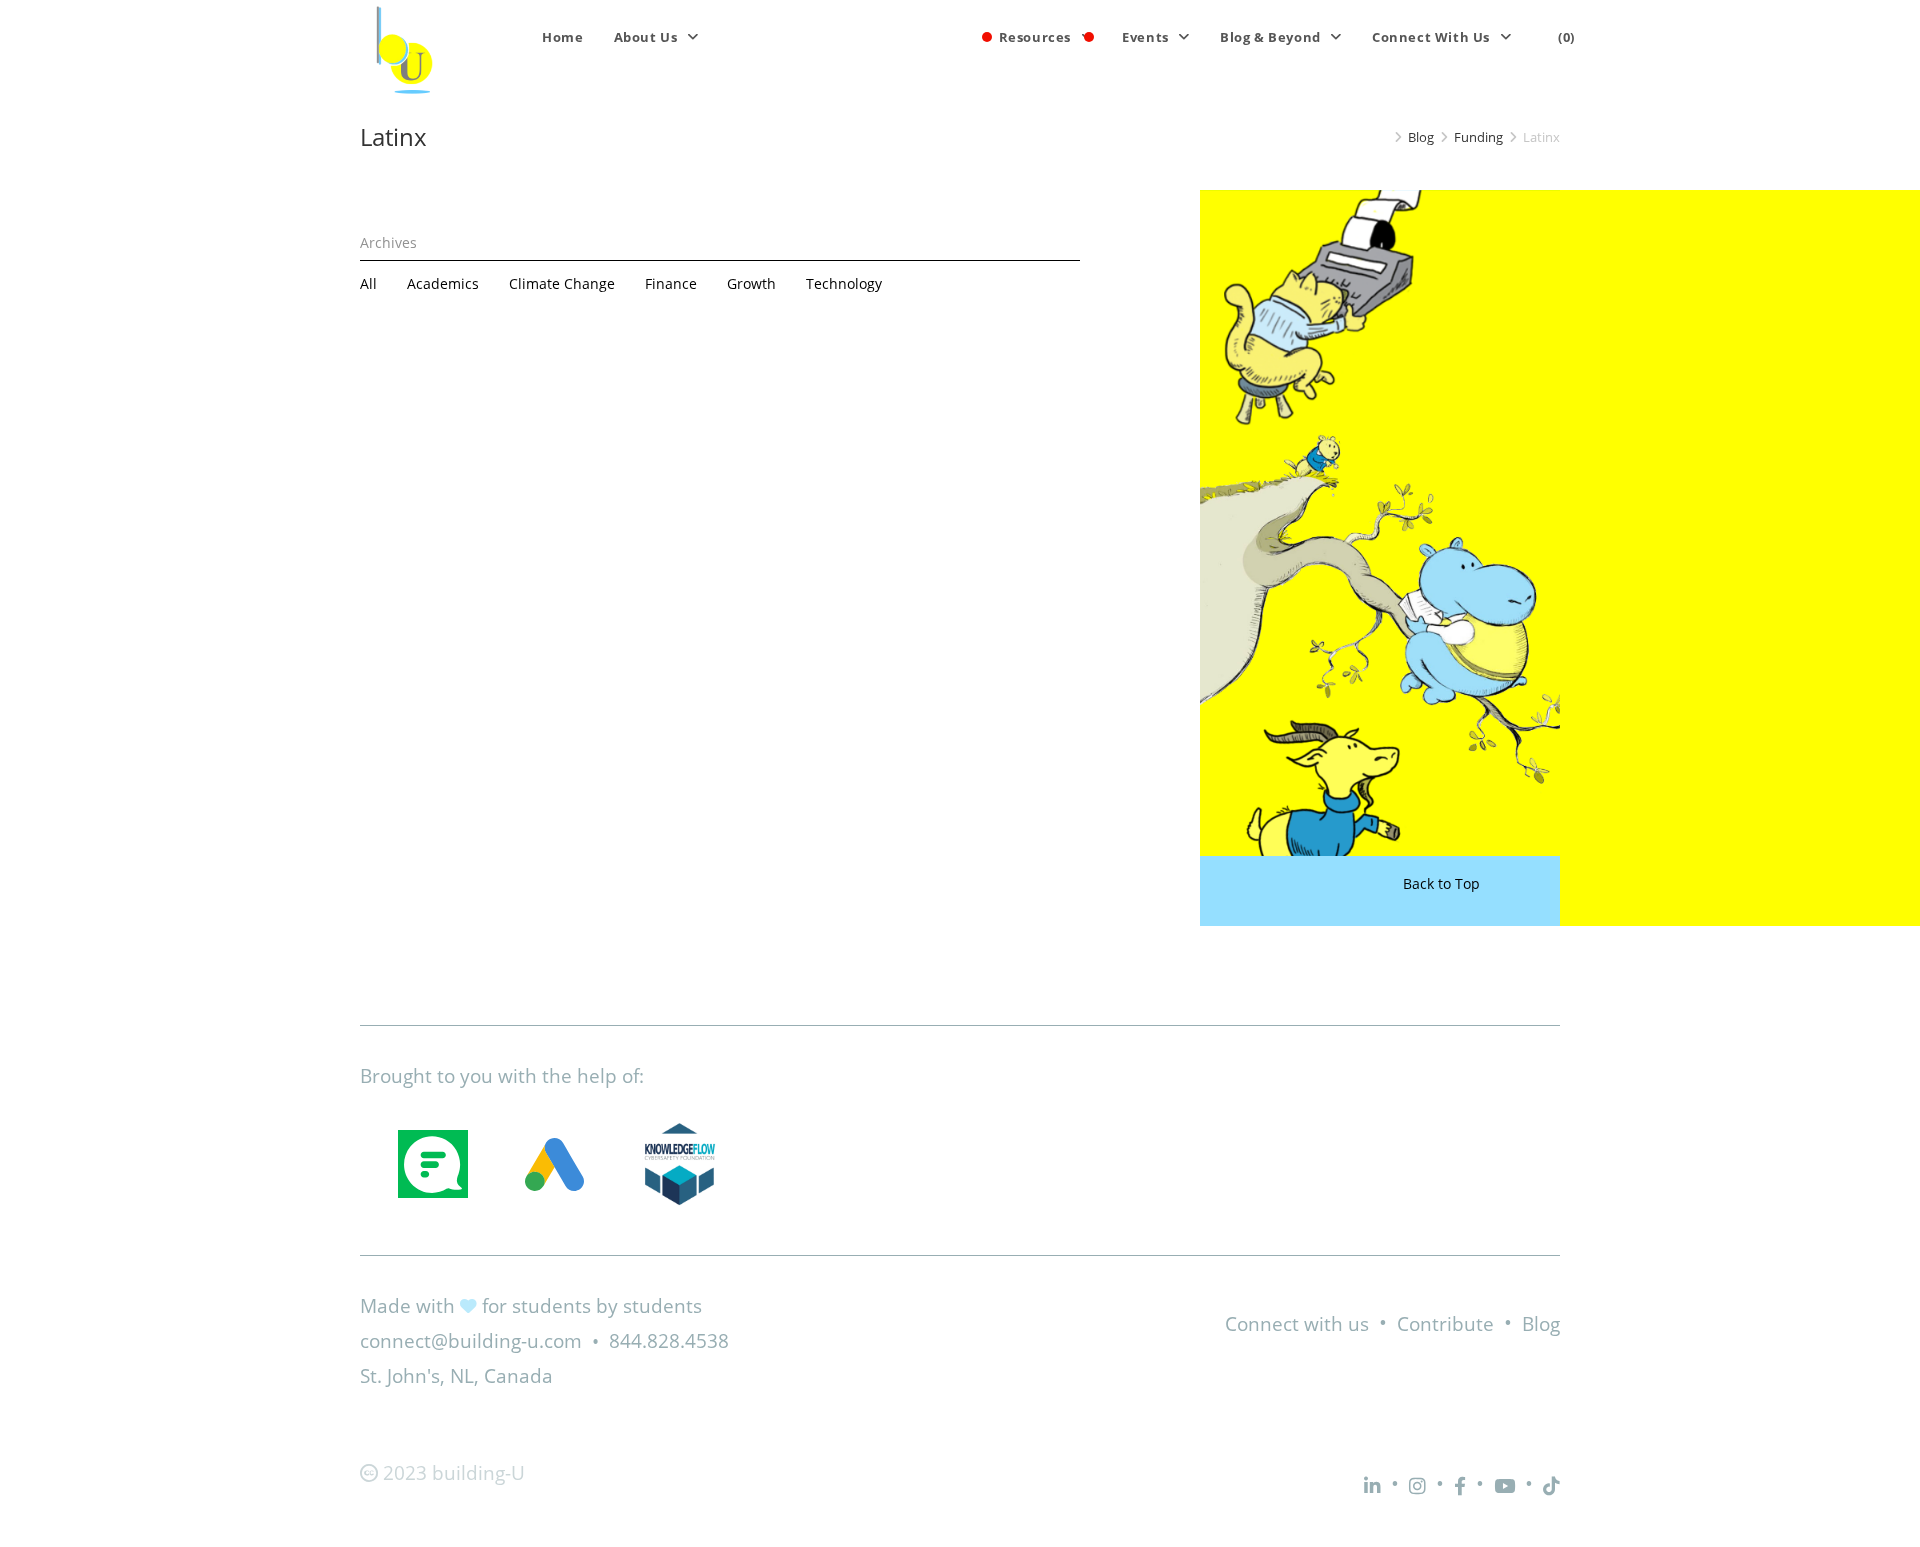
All (368, 283)
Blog (1541, 1324)
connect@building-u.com (471, 1341)
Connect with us (1297, 1324)
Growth (751, 283)
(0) (1566, 37)
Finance (671, 283)
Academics (443, 283)
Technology (844, 283)
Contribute (1445, 1324)
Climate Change (562, 283)
